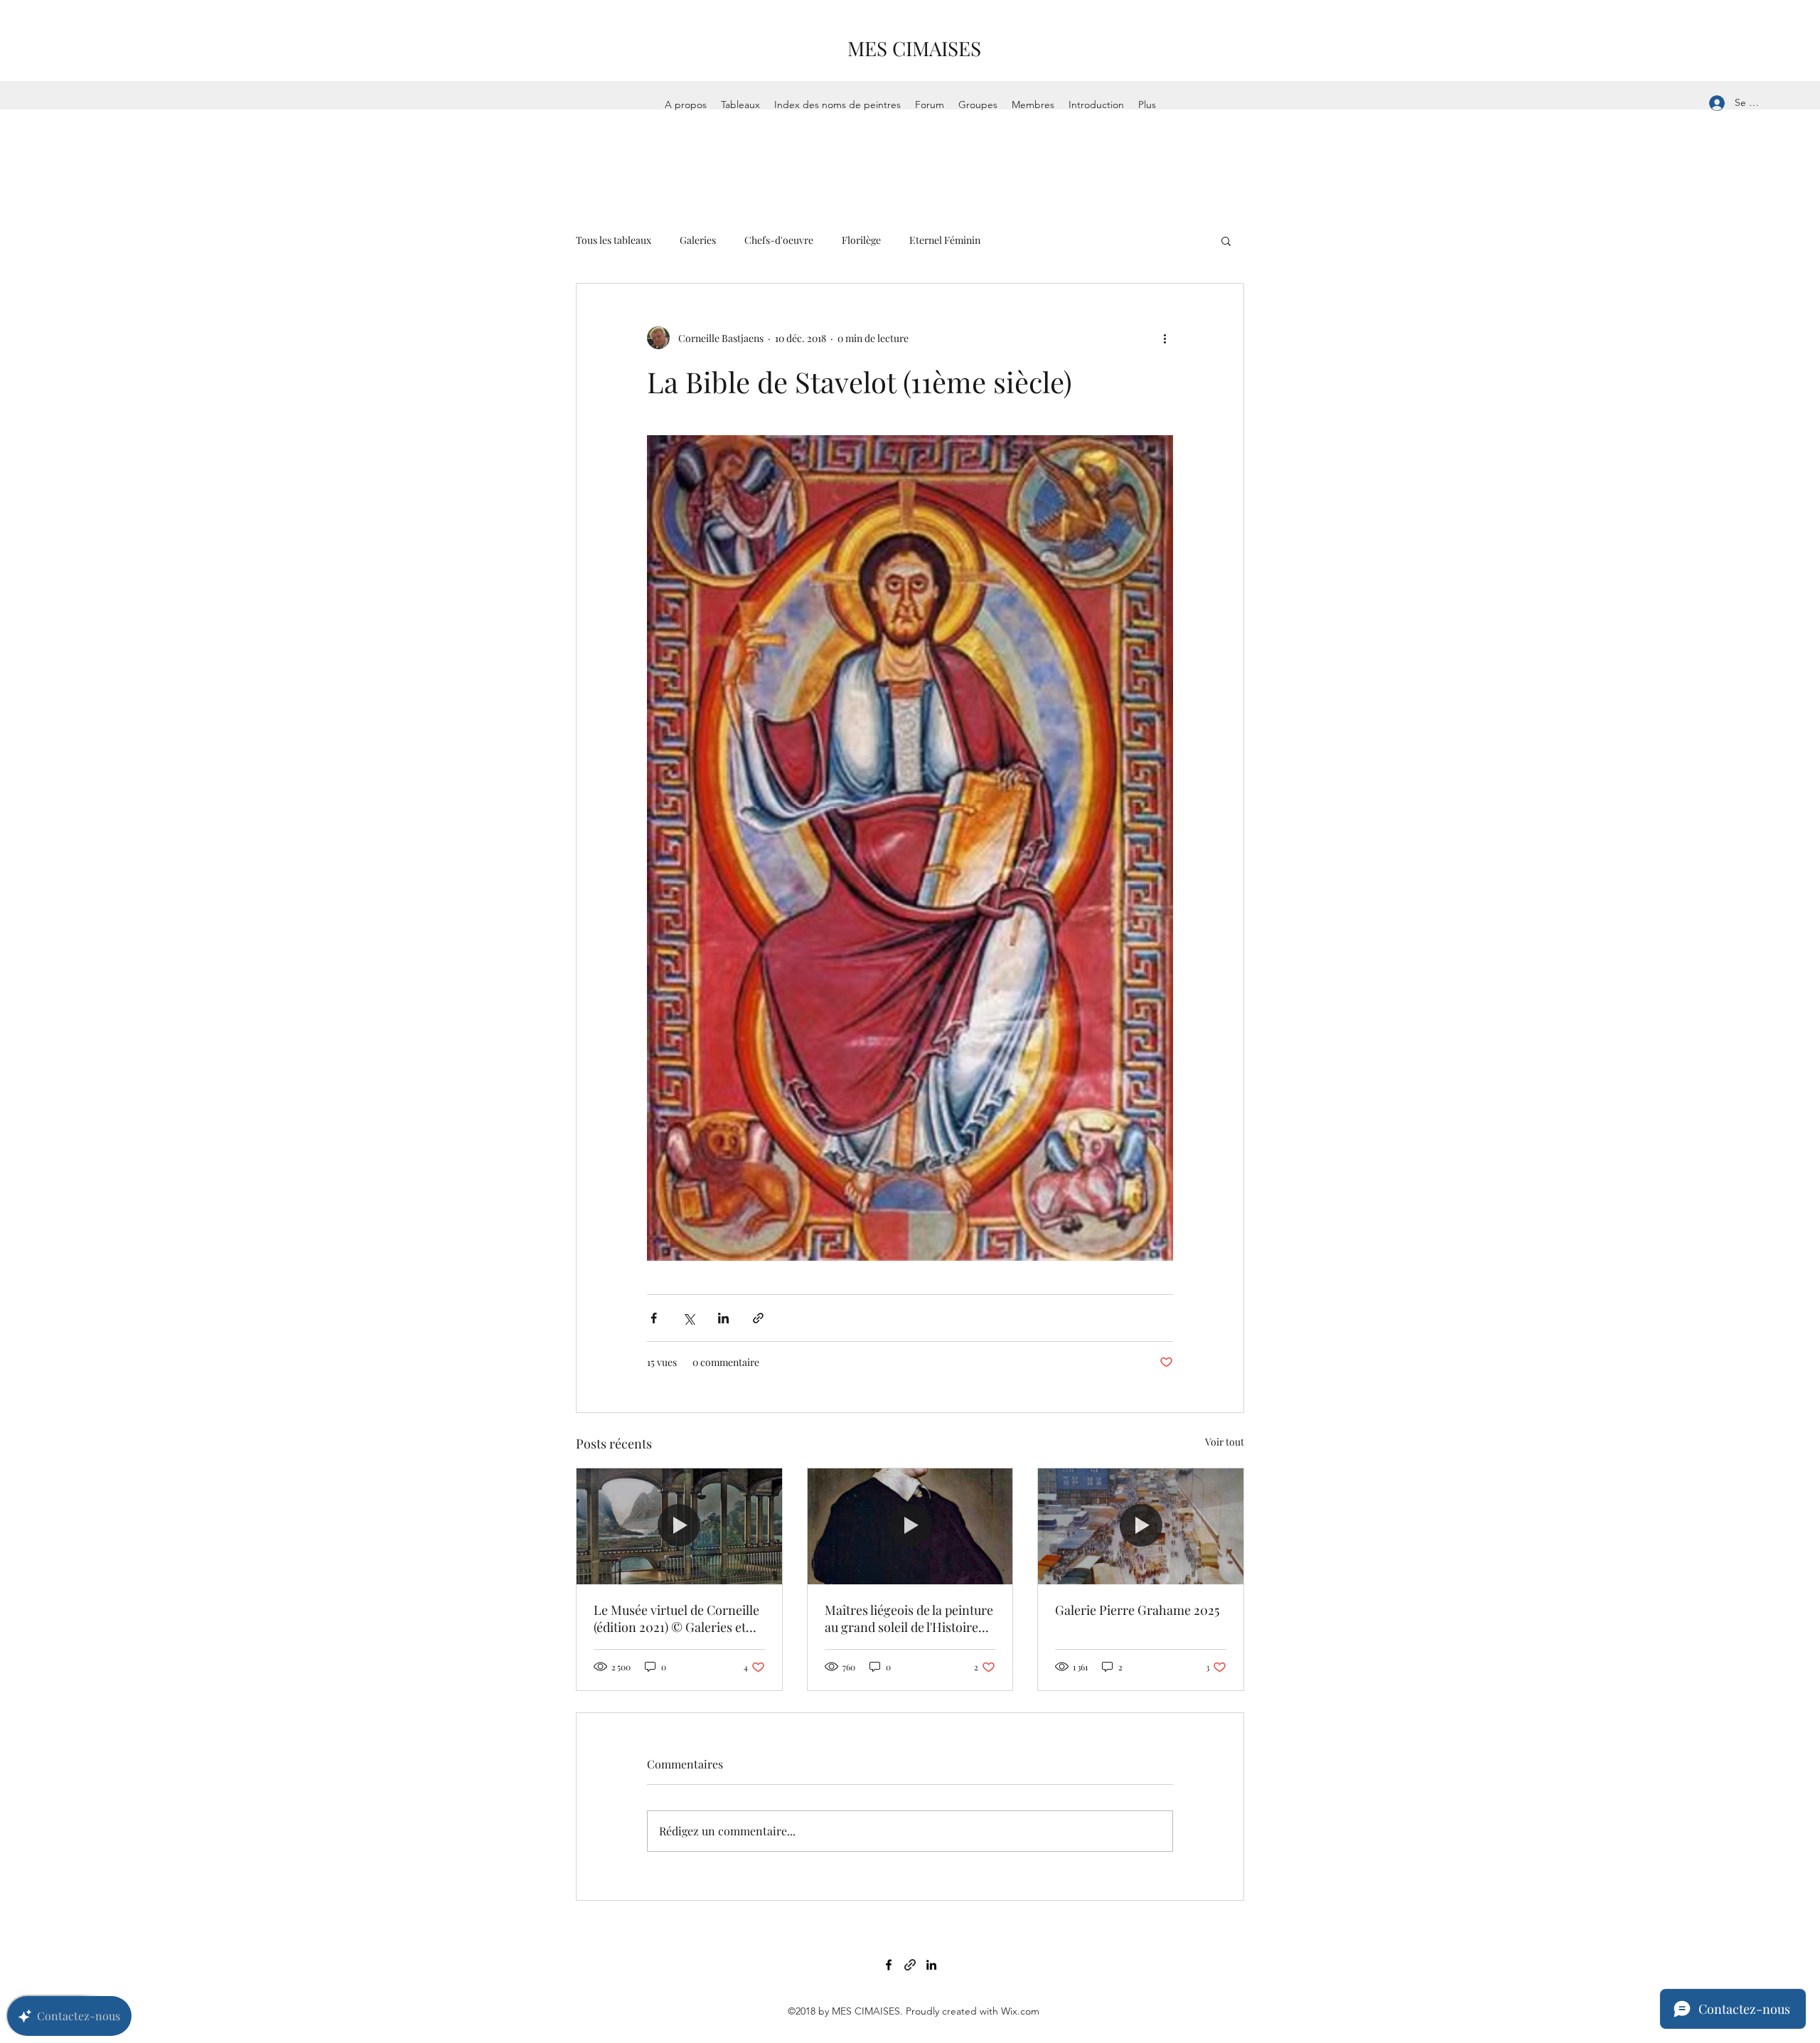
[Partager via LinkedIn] (723, 1318)
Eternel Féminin (945, 240)
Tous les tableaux (614, 240)
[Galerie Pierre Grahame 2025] (1141, 1526)
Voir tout (1225, 1442)
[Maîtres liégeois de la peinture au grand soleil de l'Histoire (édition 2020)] (910, 1526)
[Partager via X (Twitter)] (689, 1318)
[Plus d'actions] (1165, 338)
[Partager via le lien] (758, 1318)
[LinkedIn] (931, 1965)
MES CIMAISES (914, 48)
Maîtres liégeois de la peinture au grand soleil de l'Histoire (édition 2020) (909, 1618)
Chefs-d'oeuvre (779, 240)
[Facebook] (889, 1965)
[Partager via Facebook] (654, 1318)
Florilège (861, 240)
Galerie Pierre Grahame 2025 (1137, 1610)
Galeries (698, 240)
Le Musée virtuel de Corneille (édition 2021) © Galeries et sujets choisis (676, 1618)
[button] (1226, 240)
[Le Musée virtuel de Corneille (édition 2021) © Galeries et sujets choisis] (679, 1526)
